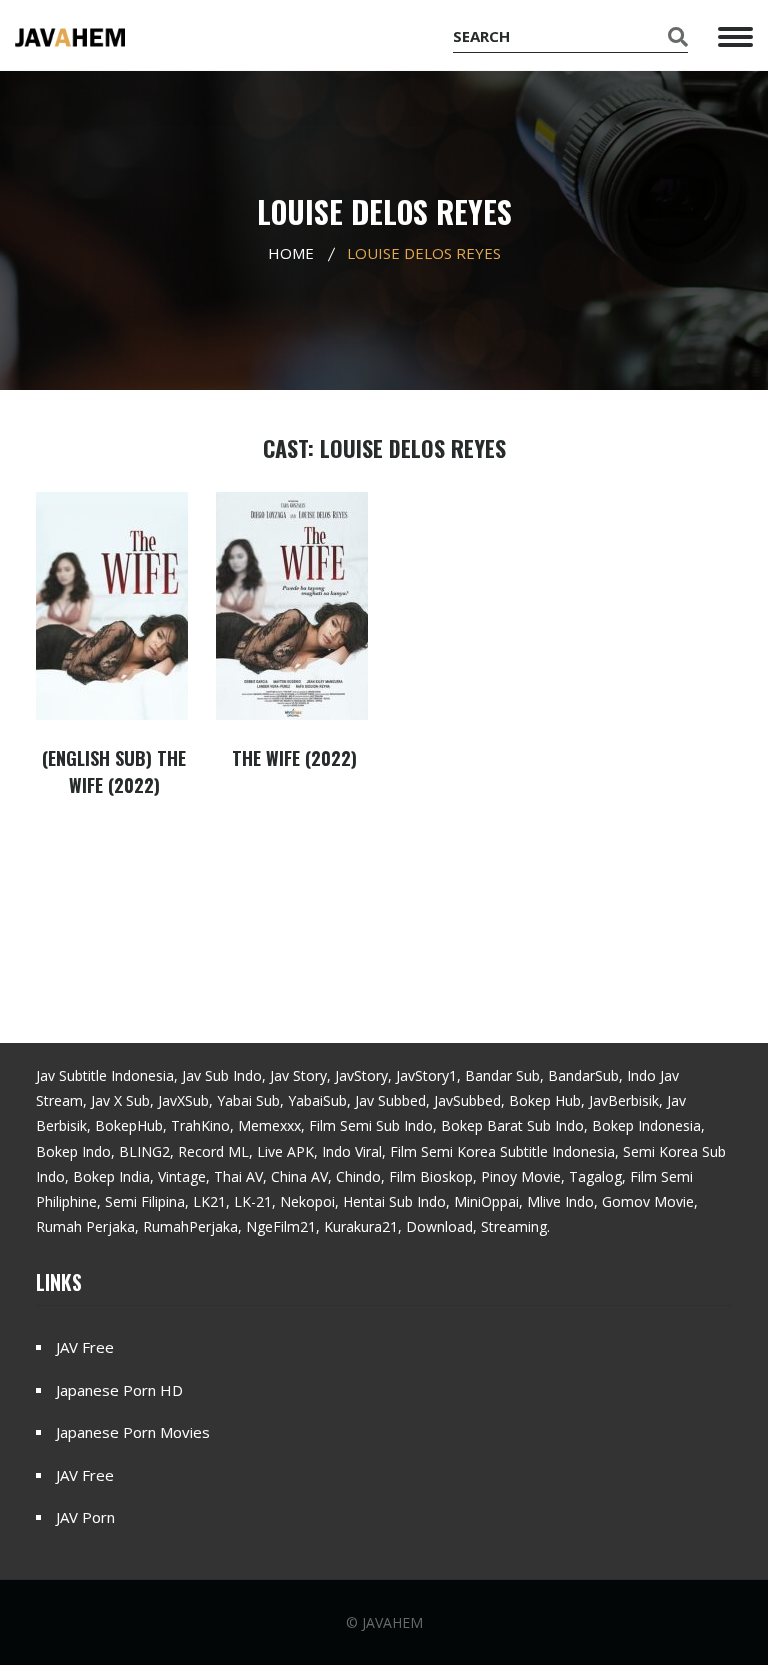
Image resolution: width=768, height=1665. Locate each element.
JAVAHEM (392, 1622)
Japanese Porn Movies (133, 1432)
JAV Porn (85, 1517)
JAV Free (85, 1347)
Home (291, 253)
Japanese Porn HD (119, 1390)
